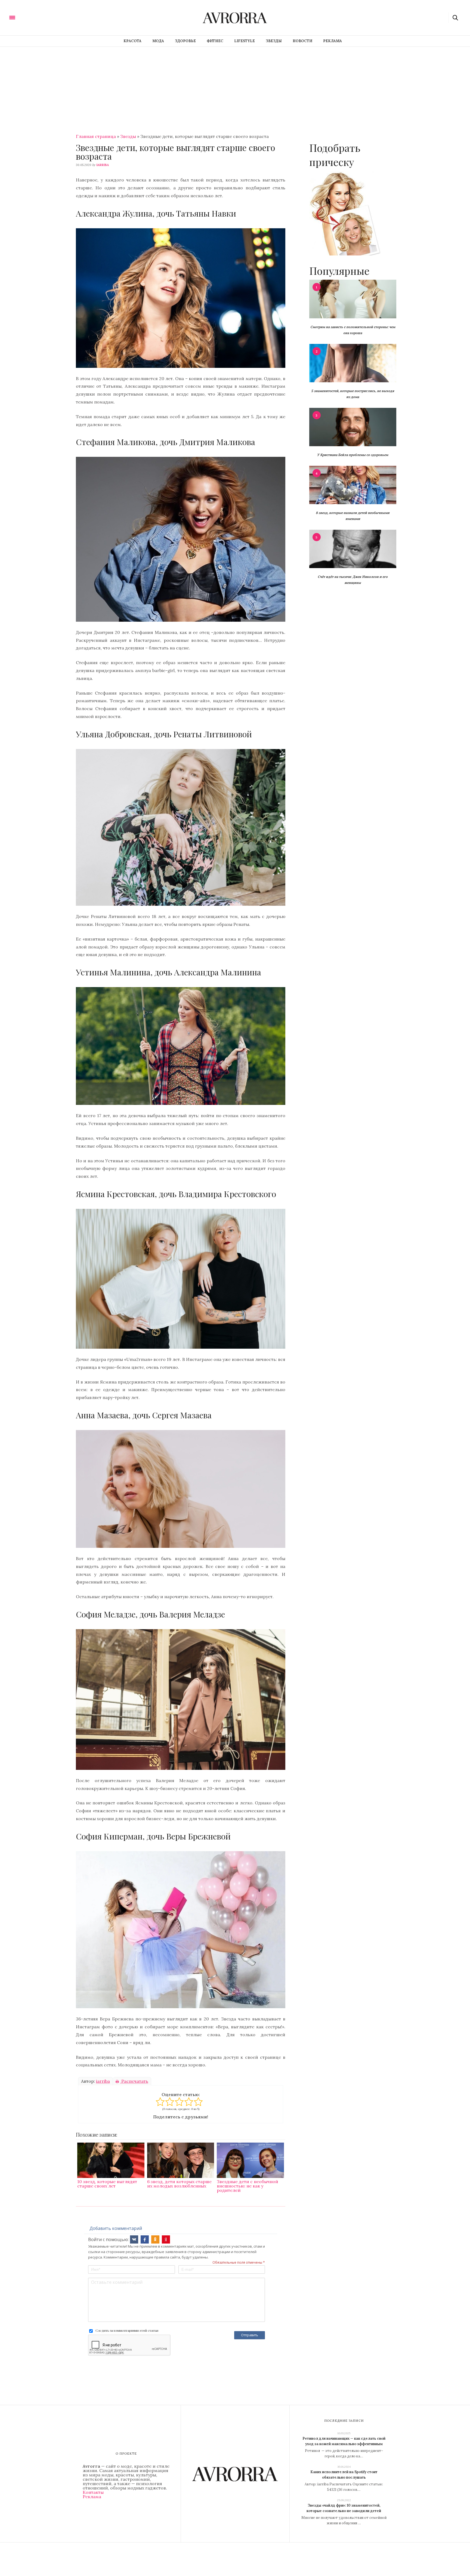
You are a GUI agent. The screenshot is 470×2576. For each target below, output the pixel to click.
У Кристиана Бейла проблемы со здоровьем (353, 455)
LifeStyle (245, 41)
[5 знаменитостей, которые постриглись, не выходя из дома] (353, 363)
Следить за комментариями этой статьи (127, 2330)
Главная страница (96, 136)
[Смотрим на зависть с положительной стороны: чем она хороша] (353, 298)
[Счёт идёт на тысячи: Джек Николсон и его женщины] (353, 549)
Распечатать (134, 2081)
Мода (158, 41)
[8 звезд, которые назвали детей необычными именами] (353, 485)
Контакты (93, 2492)
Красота (132, 41)
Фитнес (215, 41)
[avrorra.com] (39, 17)
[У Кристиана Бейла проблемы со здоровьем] (353, 427)
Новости (302, 41)
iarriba (103, 165)
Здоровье (185, 41)
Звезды (274, 41)
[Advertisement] (235, 88)
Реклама (333, 41)
